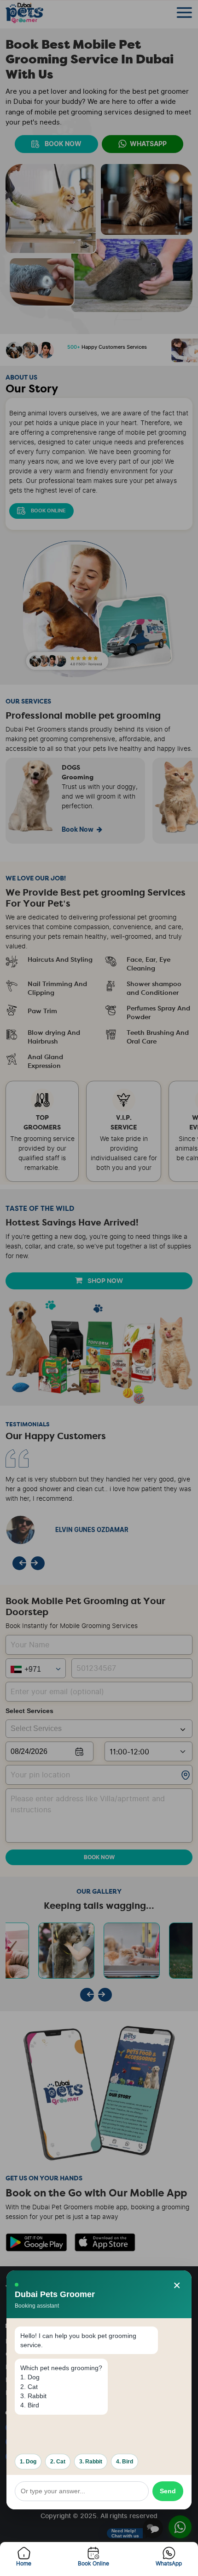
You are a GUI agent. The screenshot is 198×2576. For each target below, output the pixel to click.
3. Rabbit (91, 2462)
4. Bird (125, 2462)
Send (168, 2491)
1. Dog (28, 2462)
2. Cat (58, 2462)
